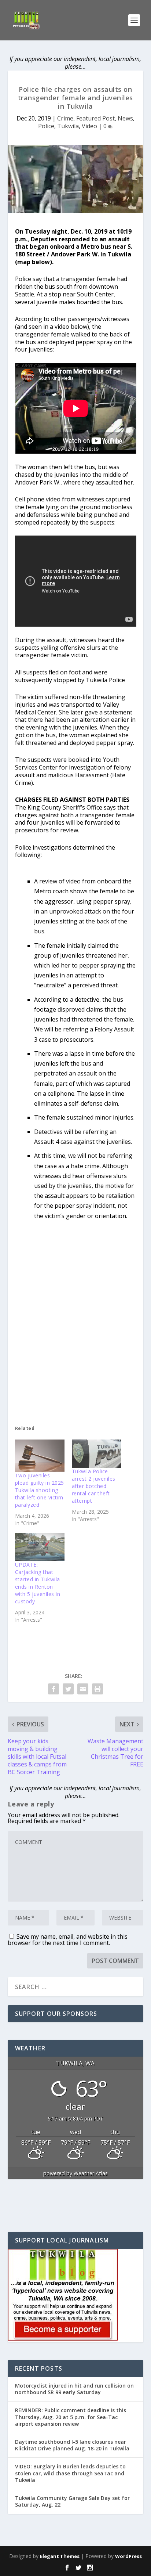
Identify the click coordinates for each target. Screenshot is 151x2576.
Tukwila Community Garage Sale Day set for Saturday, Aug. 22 (72, 2501)
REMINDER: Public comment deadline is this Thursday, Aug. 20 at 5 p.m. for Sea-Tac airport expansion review (71, 2417)
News (125, 118)
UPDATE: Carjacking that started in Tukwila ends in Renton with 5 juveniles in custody (38, 1583)
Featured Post (95, 118)
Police (46, 126)
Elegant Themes (60, 2556)
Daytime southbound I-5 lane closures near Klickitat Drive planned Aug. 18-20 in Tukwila (72, 2445)
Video (89, 126)
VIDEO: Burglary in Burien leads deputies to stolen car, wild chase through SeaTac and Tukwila (70, 2473)
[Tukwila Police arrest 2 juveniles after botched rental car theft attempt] (97, 1454)
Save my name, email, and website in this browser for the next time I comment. (68, 1940)
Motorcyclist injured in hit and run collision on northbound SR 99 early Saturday (74, 2389)
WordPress (128, 2556)
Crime (65, 118)
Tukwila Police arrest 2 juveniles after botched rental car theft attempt (94, 1486)
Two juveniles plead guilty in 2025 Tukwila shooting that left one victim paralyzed (40, 1490)
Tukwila (68, 126)
